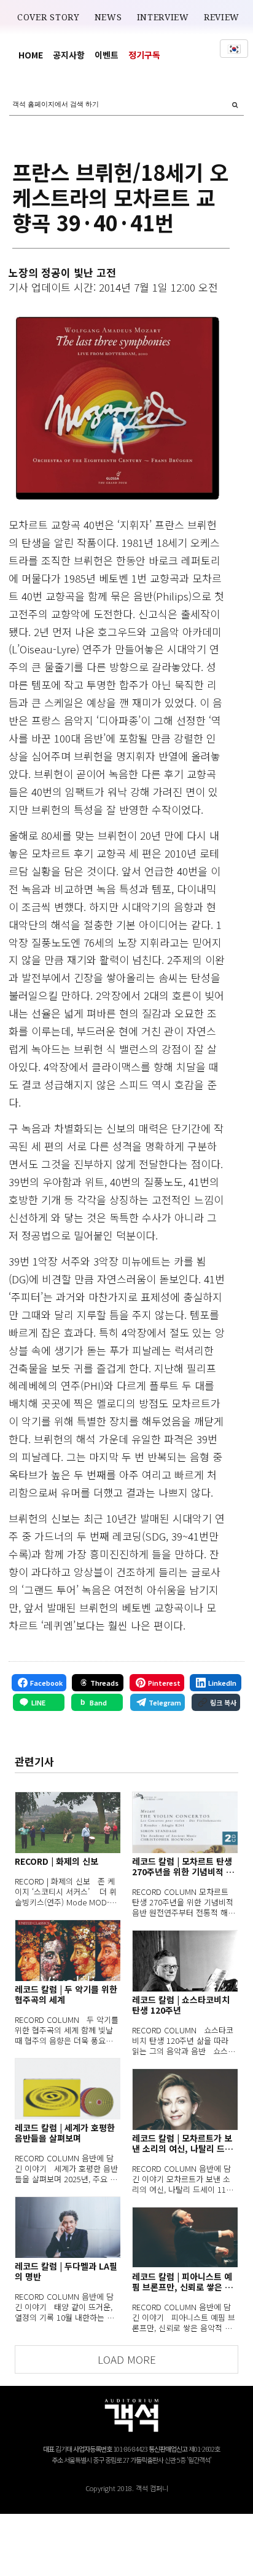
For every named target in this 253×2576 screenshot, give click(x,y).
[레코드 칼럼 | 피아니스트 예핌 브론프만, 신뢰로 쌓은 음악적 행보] (185, 2238)
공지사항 (69, 55)
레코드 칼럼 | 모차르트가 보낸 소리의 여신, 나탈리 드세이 (182, 2143)
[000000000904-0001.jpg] (117, 408)
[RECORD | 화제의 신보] (68, 1822)
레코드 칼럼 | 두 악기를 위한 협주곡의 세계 (66, 1995)
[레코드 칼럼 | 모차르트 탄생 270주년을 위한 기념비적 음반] (185, 1822)
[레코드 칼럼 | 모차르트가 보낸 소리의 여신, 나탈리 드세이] (185, 2099)
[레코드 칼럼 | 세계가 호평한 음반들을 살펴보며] (68, 2089)
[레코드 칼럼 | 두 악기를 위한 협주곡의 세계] (68, 1950)
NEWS (108, 17)
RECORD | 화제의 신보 (56, 1861)
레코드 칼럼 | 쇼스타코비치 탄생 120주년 (181, 2005)
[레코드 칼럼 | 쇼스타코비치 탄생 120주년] (185, 1961)
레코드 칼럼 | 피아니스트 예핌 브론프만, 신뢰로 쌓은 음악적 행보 (182, 2282)
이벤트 (107, 55)
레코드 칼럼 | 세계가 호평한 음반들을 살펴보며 (65, 2133)
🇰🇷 (234, 49)
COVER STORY (49, 17)
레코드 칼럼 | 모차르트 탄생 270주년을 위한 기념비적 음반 (183, 1867)
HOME (31, 55)
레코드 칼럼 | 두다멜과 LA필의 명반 (66, 2271)
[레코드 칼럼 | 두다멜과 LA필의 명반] (68, 2227)
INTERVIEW (163, 17)
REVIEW (222, 17)
